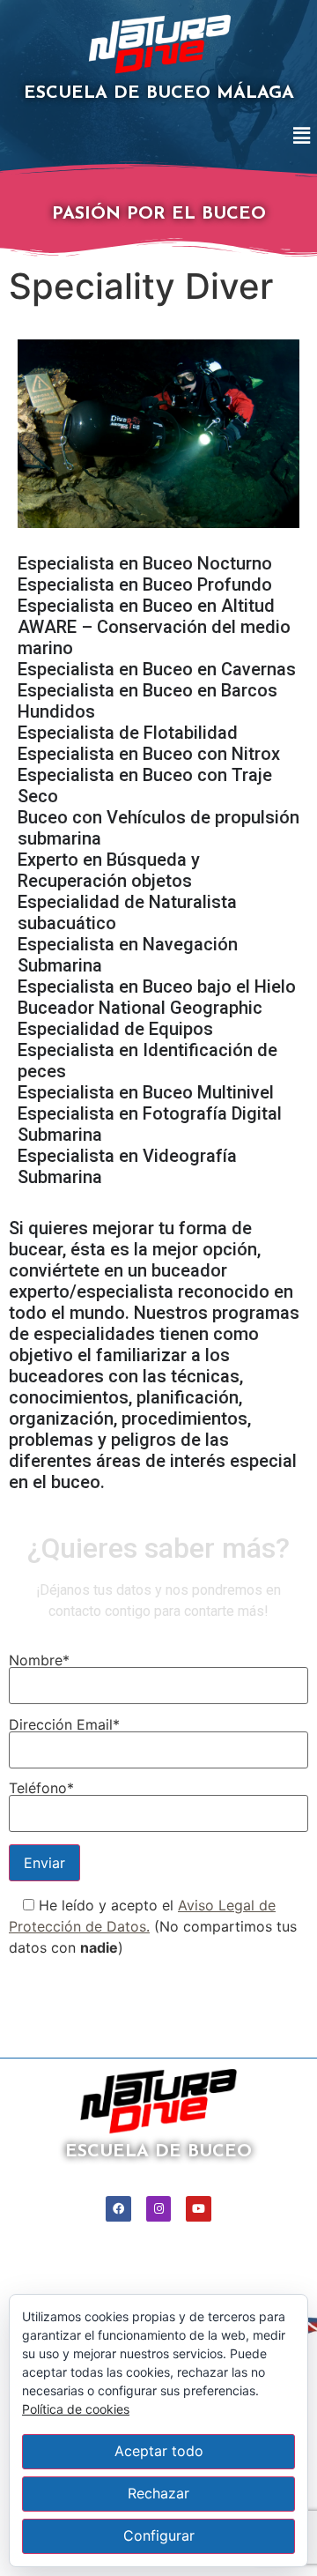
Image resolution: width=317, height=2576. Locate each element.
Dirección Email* (64, 1725)
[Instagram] (159, 2209)
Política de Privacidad (81, 1981)
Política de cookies (76, 2409)
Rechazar (158, 2493)
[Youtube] (199, 2209)
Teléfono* (41, 1789)
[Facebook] (118, 2209)
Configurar (159, 2535)
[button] (302, 136)
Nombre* (39, 1661)
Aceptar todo (159, 2451)
